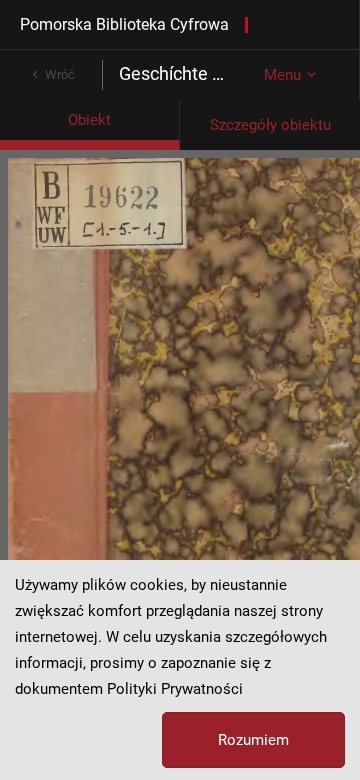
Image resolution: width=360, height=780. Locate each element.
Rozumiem (253, 740)
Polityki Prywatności (175, 689)
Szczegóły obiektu (270, 125)
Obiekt (89, 120)
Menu (282, 75)
